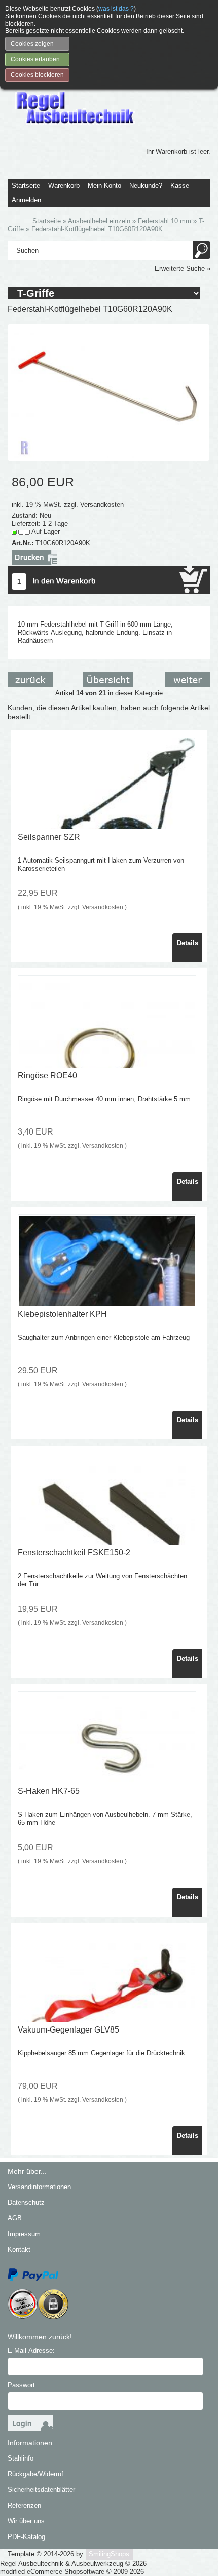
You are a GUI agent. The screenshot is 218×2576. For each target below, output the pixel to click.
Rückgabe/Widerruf (35, 2474)
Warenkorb (64, 186)
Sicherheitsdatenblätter (41, 2490)
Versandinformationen (39, 2187)
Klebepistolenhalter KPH (62, 1314)
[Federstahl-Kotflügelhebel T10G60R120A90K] (108, 392)
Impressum (24, 2234)
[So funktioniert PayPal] (33, 2274)
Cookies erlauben (35, 59)
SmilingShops (109, 2554)
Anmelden (26, 200)
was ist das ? (116, 9)
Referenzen (24, 2505)
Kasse (180, 186)
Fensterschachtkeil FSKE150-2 (74, 1553)
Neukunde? (146, 186)
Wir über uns (26, 2521)
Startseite (26, 186)
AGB (15, 2218)
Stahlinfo (21, 2458)
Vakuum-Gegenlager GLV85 (68, 2030)
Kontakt (19, 2250)
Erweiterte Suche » (183, 269)
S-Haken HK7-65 (49, 1791)
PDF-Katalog (26, 2537)
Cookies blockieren (37, 75)
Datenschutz (26, 2202)
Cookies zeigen (32, 44)
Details (188, 943)
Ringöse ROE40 (47, 1076)
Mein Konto (104, 186)
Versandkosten (102, 505)
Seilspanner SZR (49, 837)
